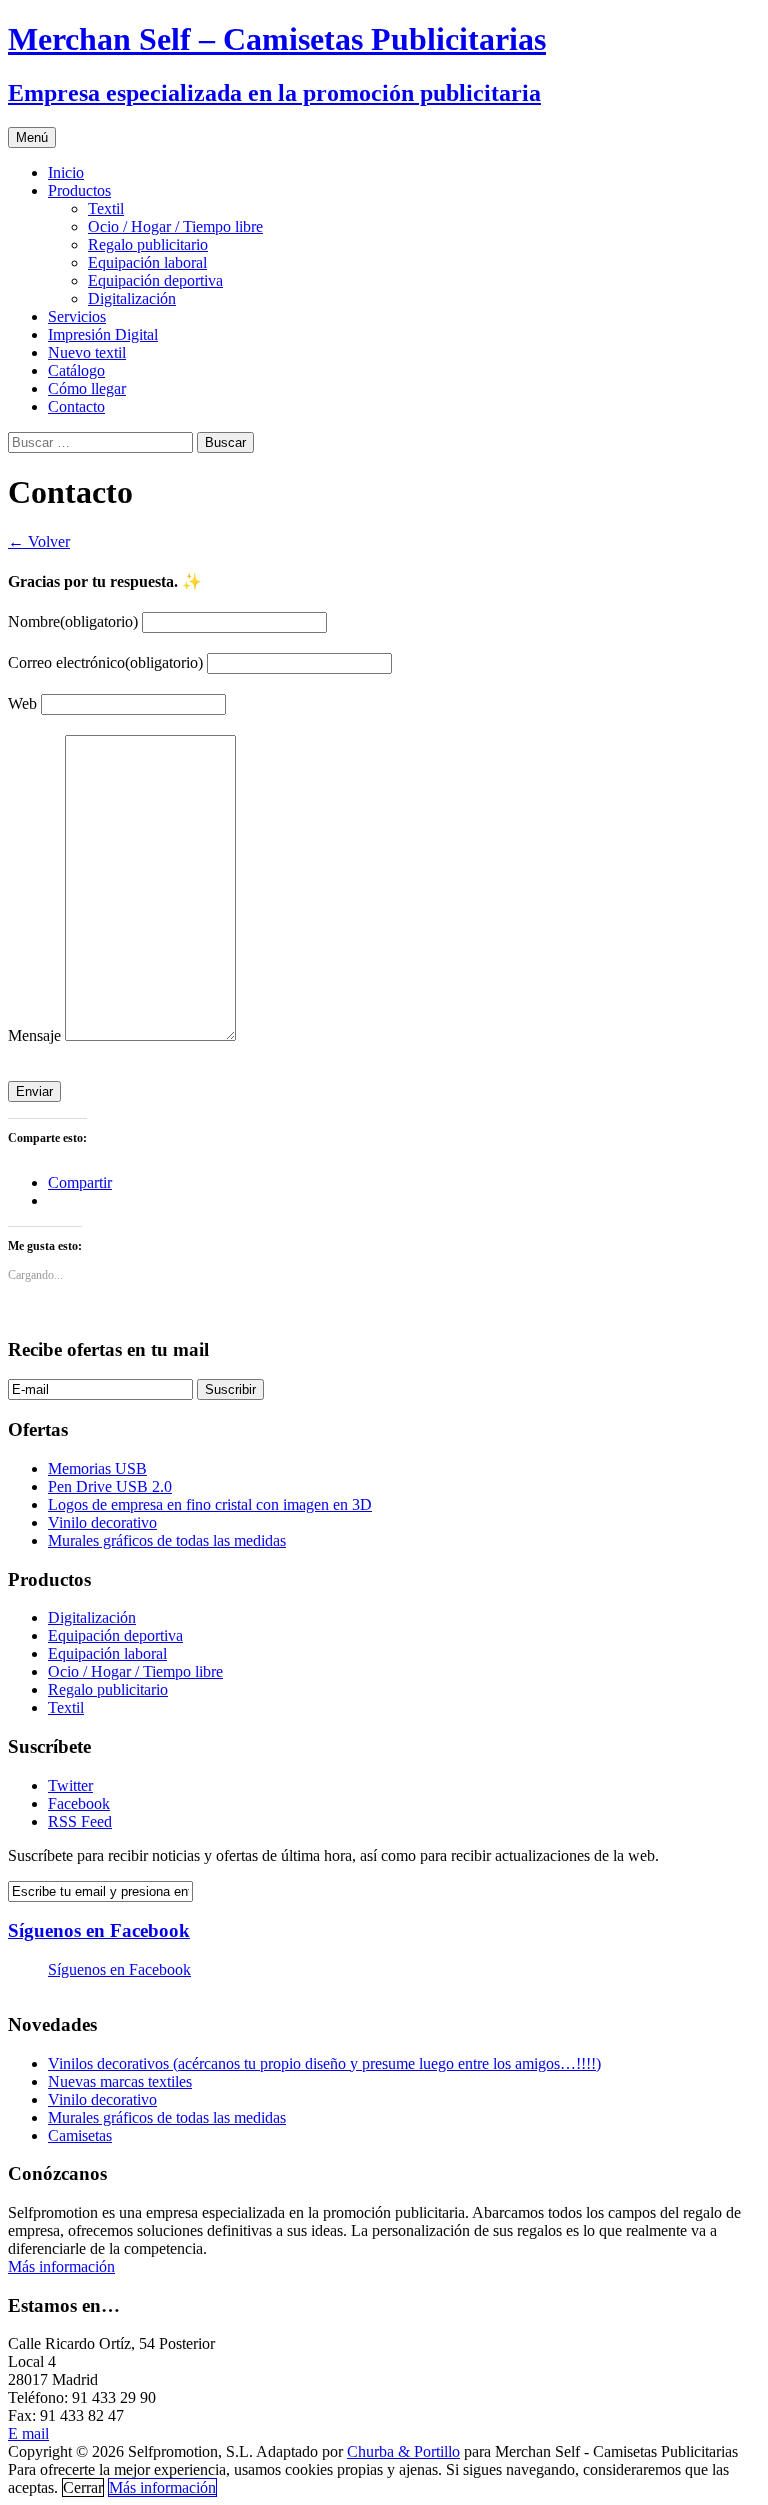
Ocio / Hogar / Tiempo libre (175, 226)
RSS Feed (80, 1821)
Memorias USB (97, 1468)
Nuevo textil (87, 352)
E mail (28, 2433)
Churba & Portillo (403, 2451)
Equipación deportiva (155, 280)
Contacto (76, 406)
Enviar (34, 1091)
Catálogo (76, 370)
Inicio (66, 172)
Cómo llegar (87, 388)
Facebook (79, 1803)
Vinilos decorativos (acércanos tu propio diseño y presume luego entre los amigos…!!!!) (324, 2063)
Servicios (77, 316)
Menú (32, 137)
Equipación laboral (147, 262)
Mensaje (34, 1035)
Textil (106, 208)
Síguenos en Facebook (99, 1930)
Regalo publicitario (148, 244)
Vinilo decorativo (102, 1522)
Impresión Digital (103, 334)
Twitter (70, 1785)
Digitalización (132, 298)
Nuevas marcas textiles (120, 2081)
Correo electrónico (105, 662)
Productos (79, 190)
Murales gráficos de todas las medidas (167, 1540)
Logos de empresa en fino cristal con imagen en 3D (210, 1504)
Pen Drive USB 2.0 (110, 1486)
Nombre (73, 621)
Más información (61, 2266)
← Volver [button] (39, 541)
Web (22, 703)
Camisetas (80, 2135)
